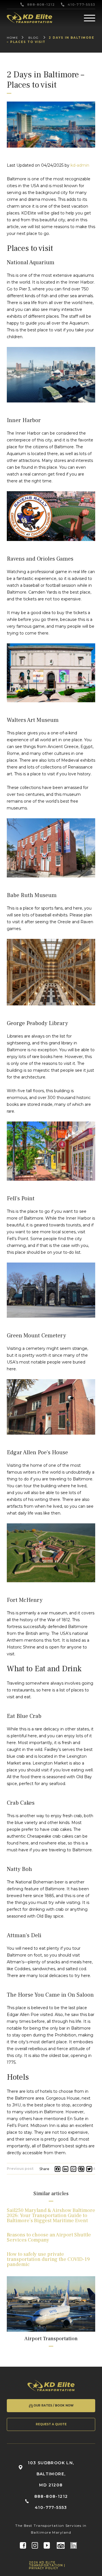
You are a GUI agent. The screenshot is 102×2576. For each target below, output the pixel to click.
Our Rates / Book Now (54, 2405)
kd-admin (80, 165)
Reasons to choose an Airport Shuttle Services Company (49, 2237)
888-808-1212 (41, 5)
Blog (34, 38)
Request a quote (51, 2424)
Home (13, 38)
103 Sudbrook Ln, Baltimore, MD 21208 (51, 2474)
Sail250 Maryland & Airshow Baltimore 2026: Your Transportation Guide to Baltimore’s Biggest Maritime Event (51, 2215)
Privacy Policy (44, 2568)
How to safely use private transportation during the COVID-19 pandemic (48, 2259)
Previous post (20, 2169)
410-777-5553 (81, 5)
